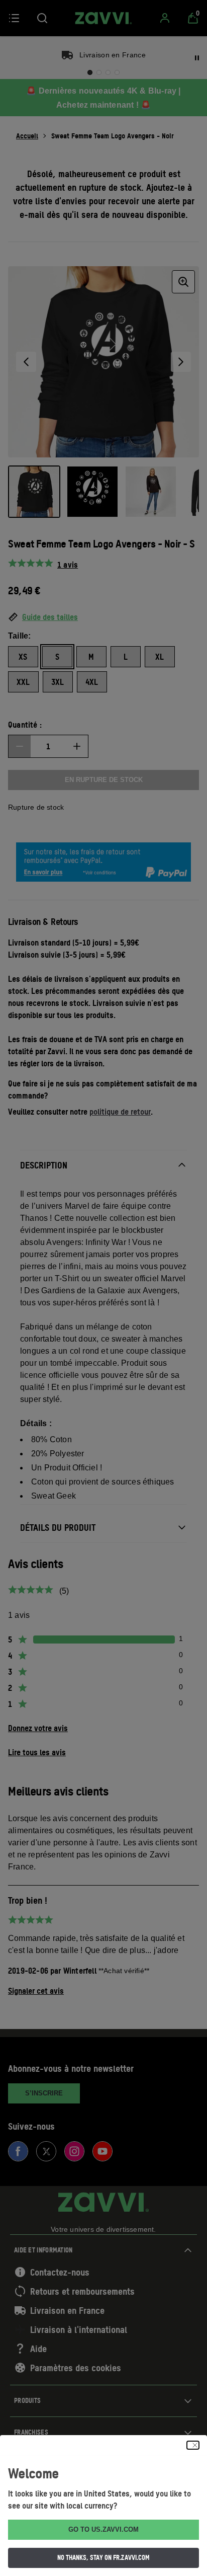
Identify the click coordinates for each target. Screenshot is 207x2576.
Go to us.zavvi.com (103, 2529)
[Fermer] (193, 2445)
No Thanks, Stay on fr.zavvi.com (103, 2557)
